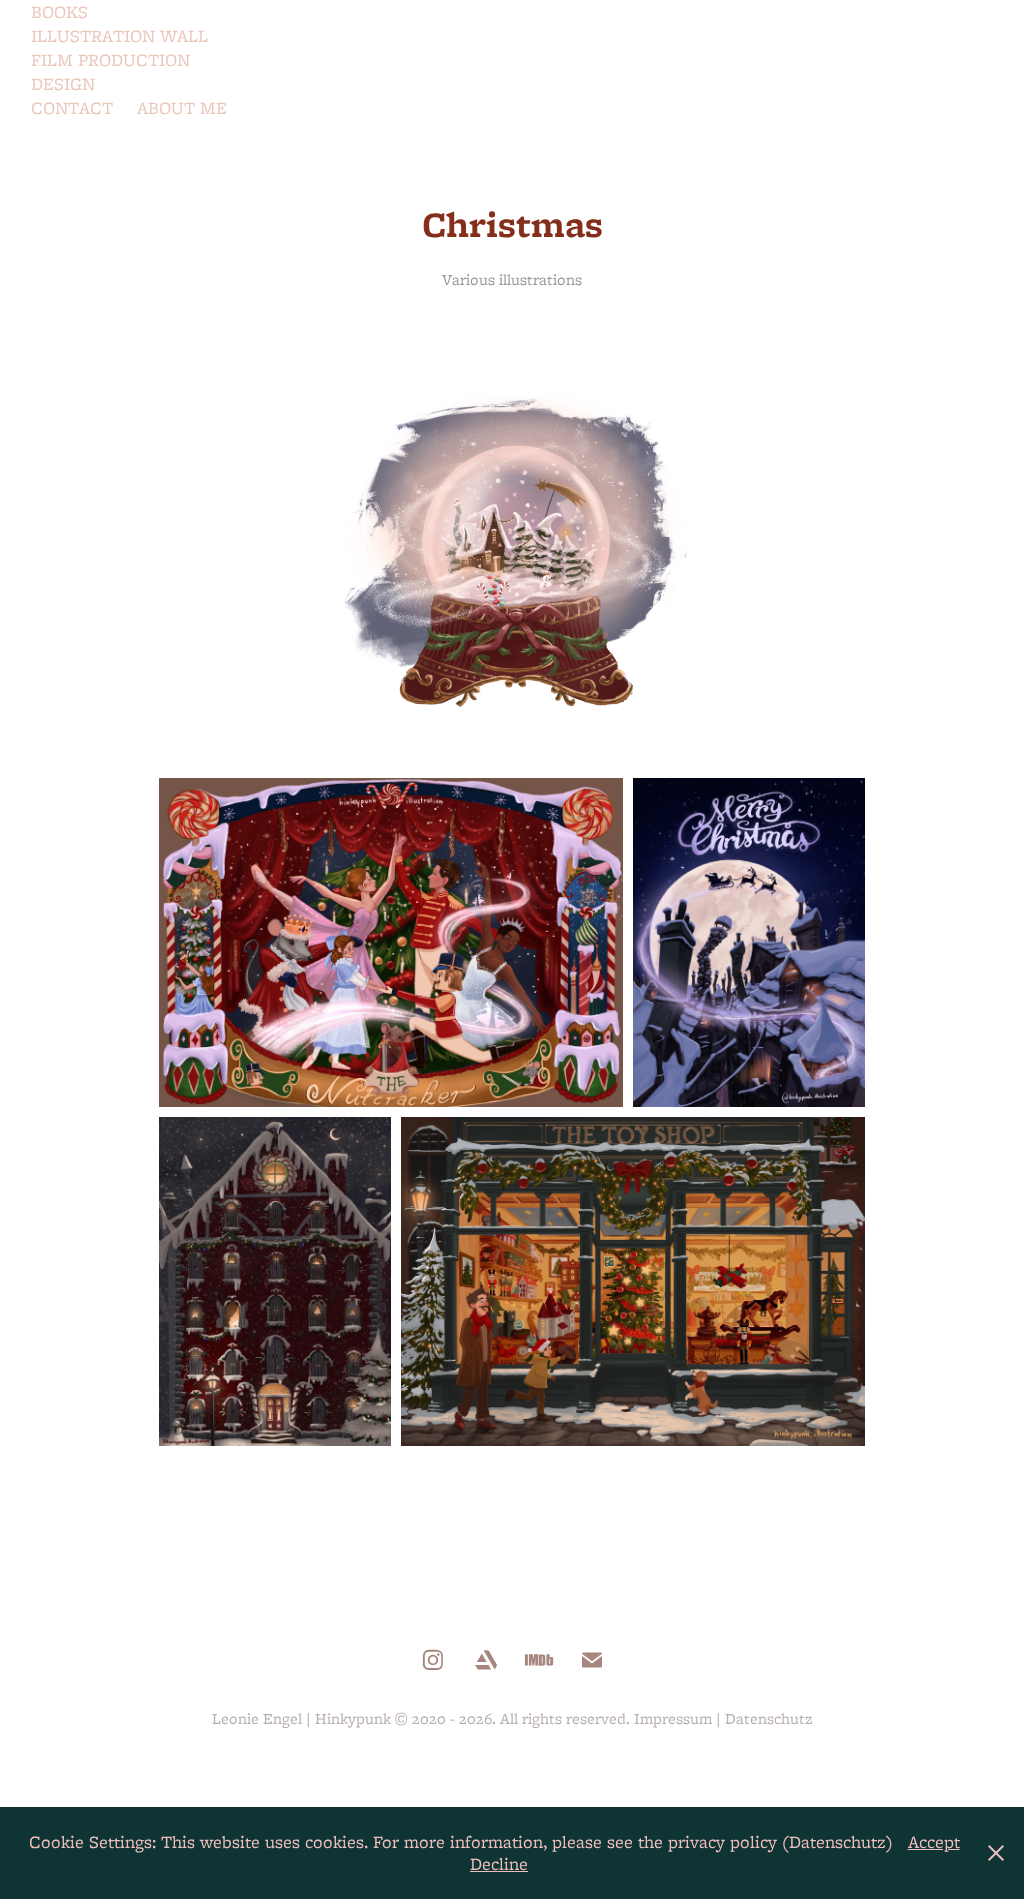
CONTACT (72, 107)
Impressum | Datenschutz (723, 1718)
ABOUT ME (182, 107)
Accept (934, 1841)
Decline (499, 1863)
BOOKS (59, 11)
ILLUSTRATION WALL (119, 35)
